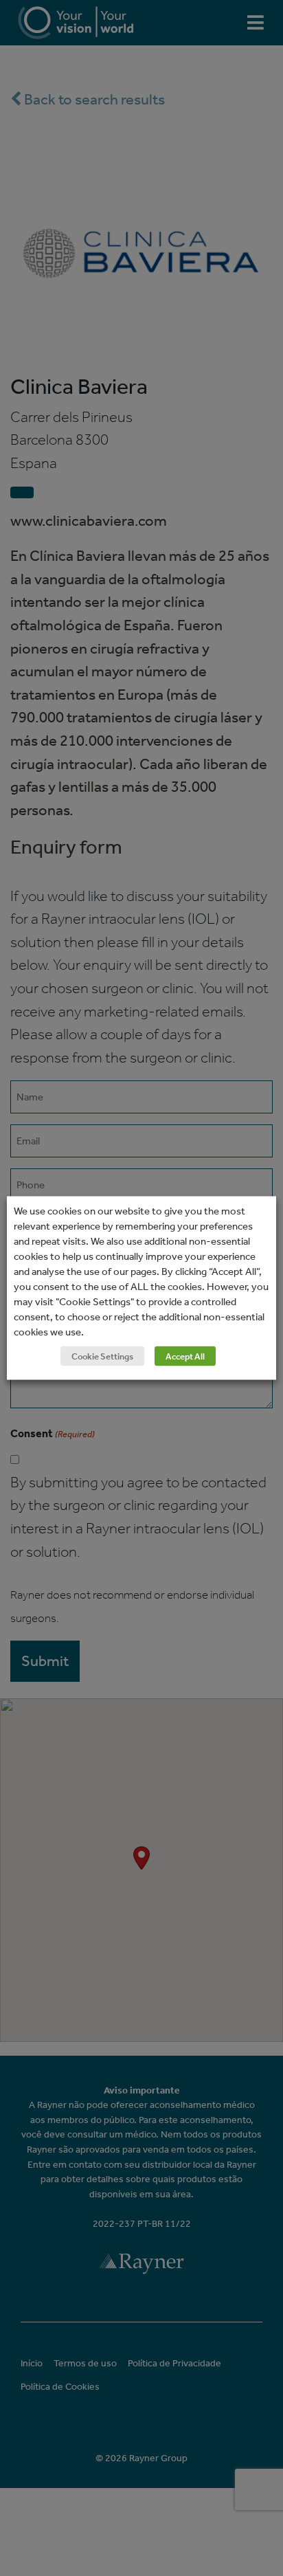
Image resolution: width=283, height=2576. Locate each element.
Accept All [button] (185, 1356)
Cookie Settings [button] (102, 1356)
